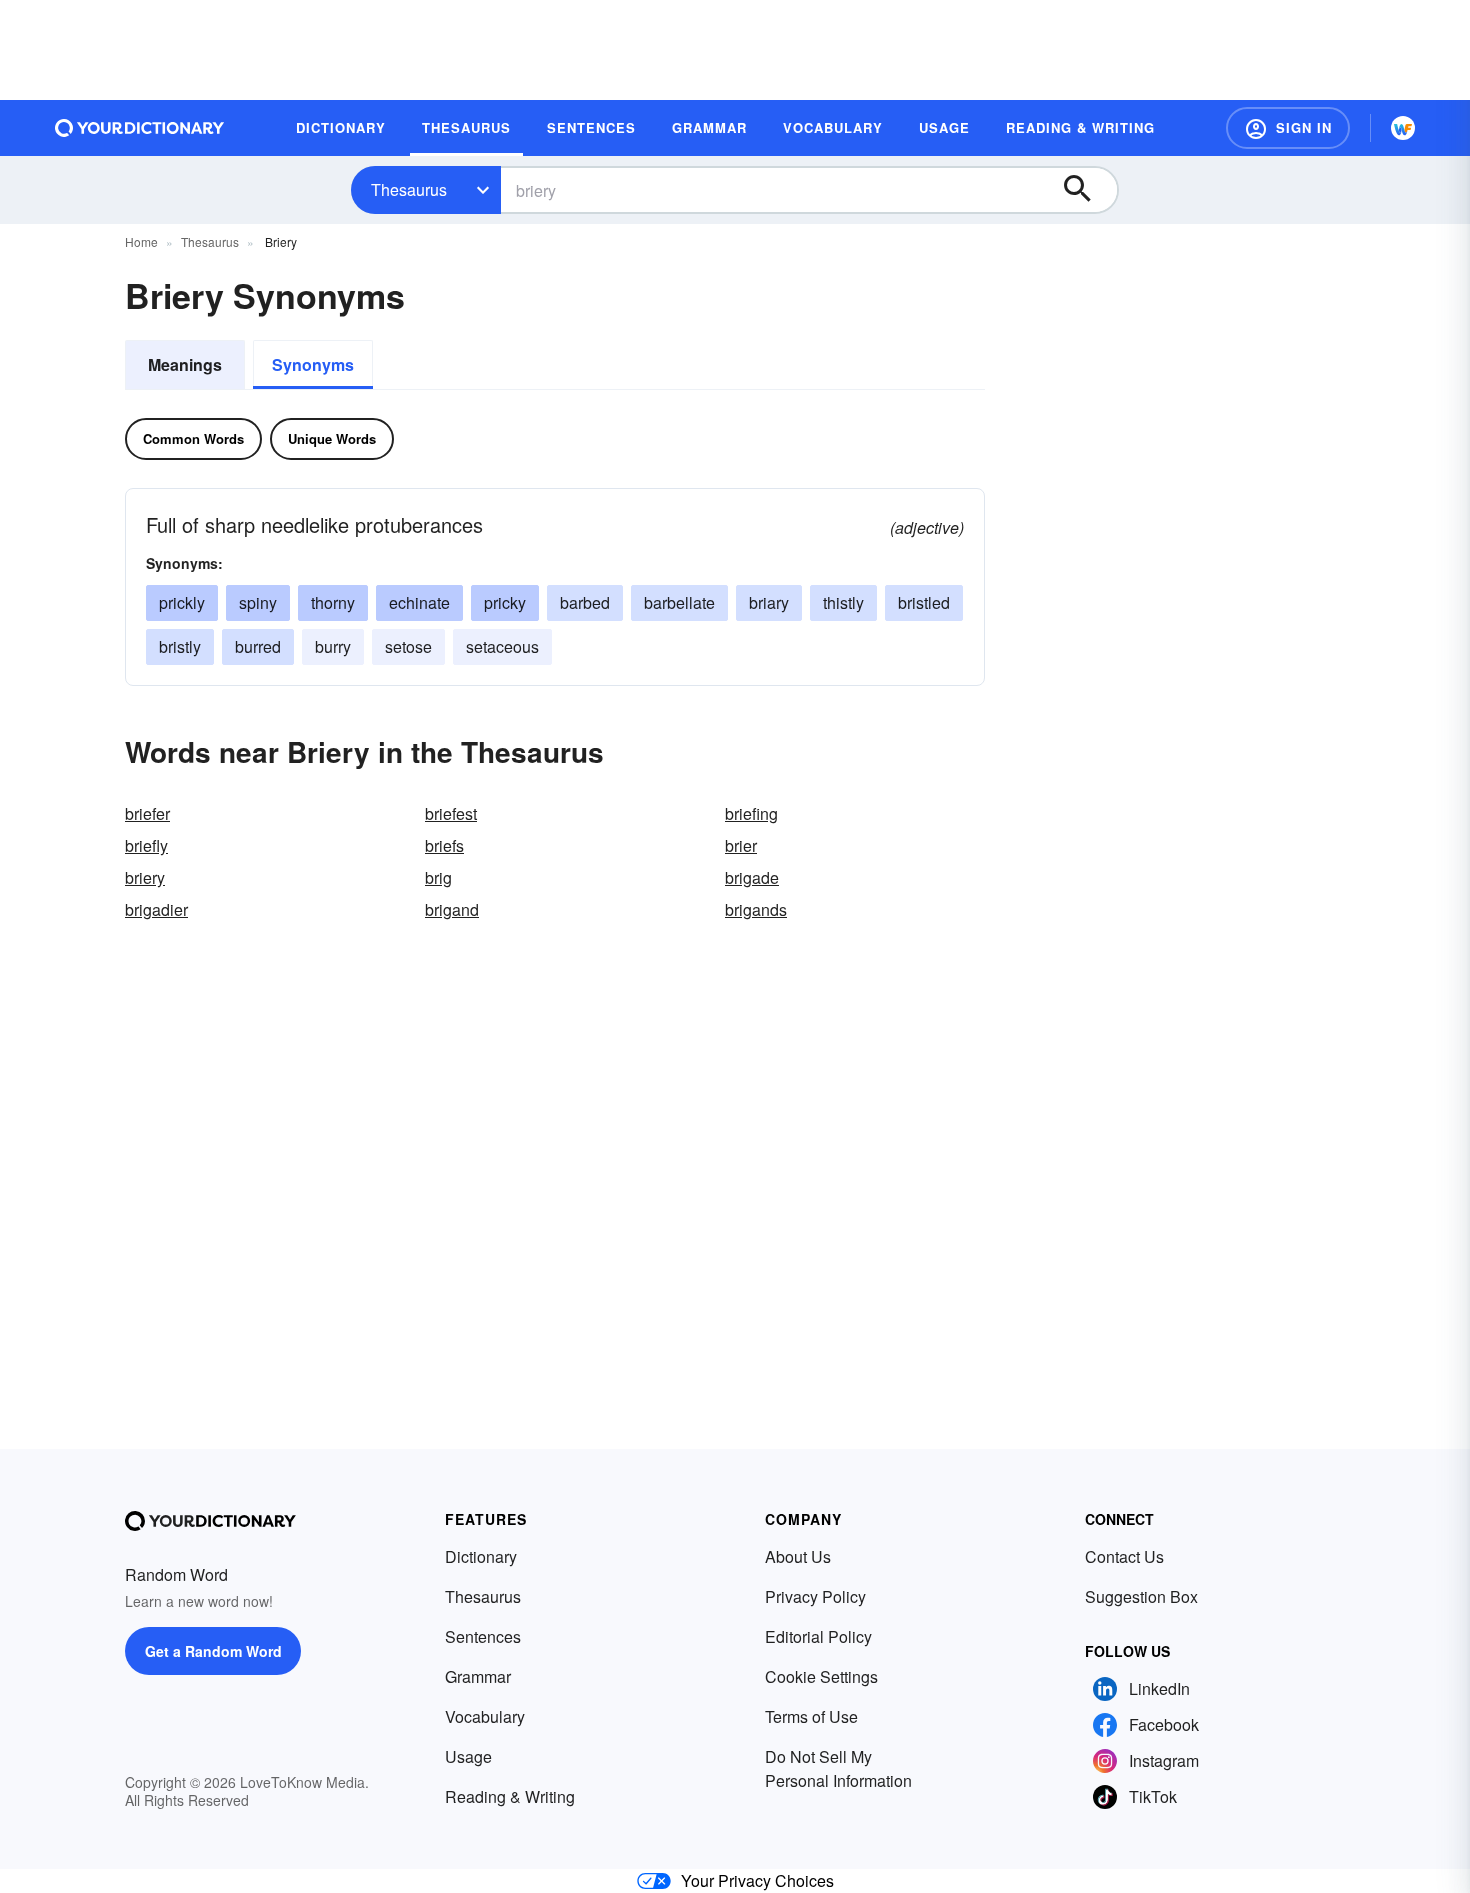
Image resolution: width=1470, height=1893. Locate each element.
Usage (468, 1756)
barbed (585, 602)
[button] (1288, 128)
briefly (146, 845)
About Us (798, 1556)
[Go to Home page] (140, 128)
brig (438, 877)
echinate (419, 602)
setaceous (502, 646)
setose (408, 646)
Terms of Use (811, 1716)
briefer (147, 813)
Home (141, 241)
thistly (843, 602)
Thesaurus (409, 189)
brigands (756, 909)
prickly (182, 602)
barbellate (679, 602)
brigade (752, 877)
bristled (924, 602)
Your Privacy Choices (757, 1880)
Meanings (185, 364)
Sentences (483, 1636)
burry (333, 646)
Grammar (478, 1676)
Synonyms (313, 364)
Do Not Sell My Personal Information (838, 1768)
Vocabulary (485, 1716)
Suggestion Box (1141, 1596)
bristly (180, 646)
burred (258, 646)
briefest (451, 813)
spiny (258, 602)
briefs (444, 845)
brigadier (156, 909)
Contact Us (1124, 1556)
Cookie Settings (821, 1676)
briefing (751, 813)
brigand (452, 909)
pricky (505, 602)
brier (741, 845)
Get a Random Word (213, 1651)
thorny (333, 602)
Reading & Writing (510, 1796)
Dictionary (481, 1556)
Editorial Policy (818, 1636)
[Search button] (1087, 190)
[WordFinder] (1403, 128)
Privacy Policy (815, 1596)
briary (769, 602)
